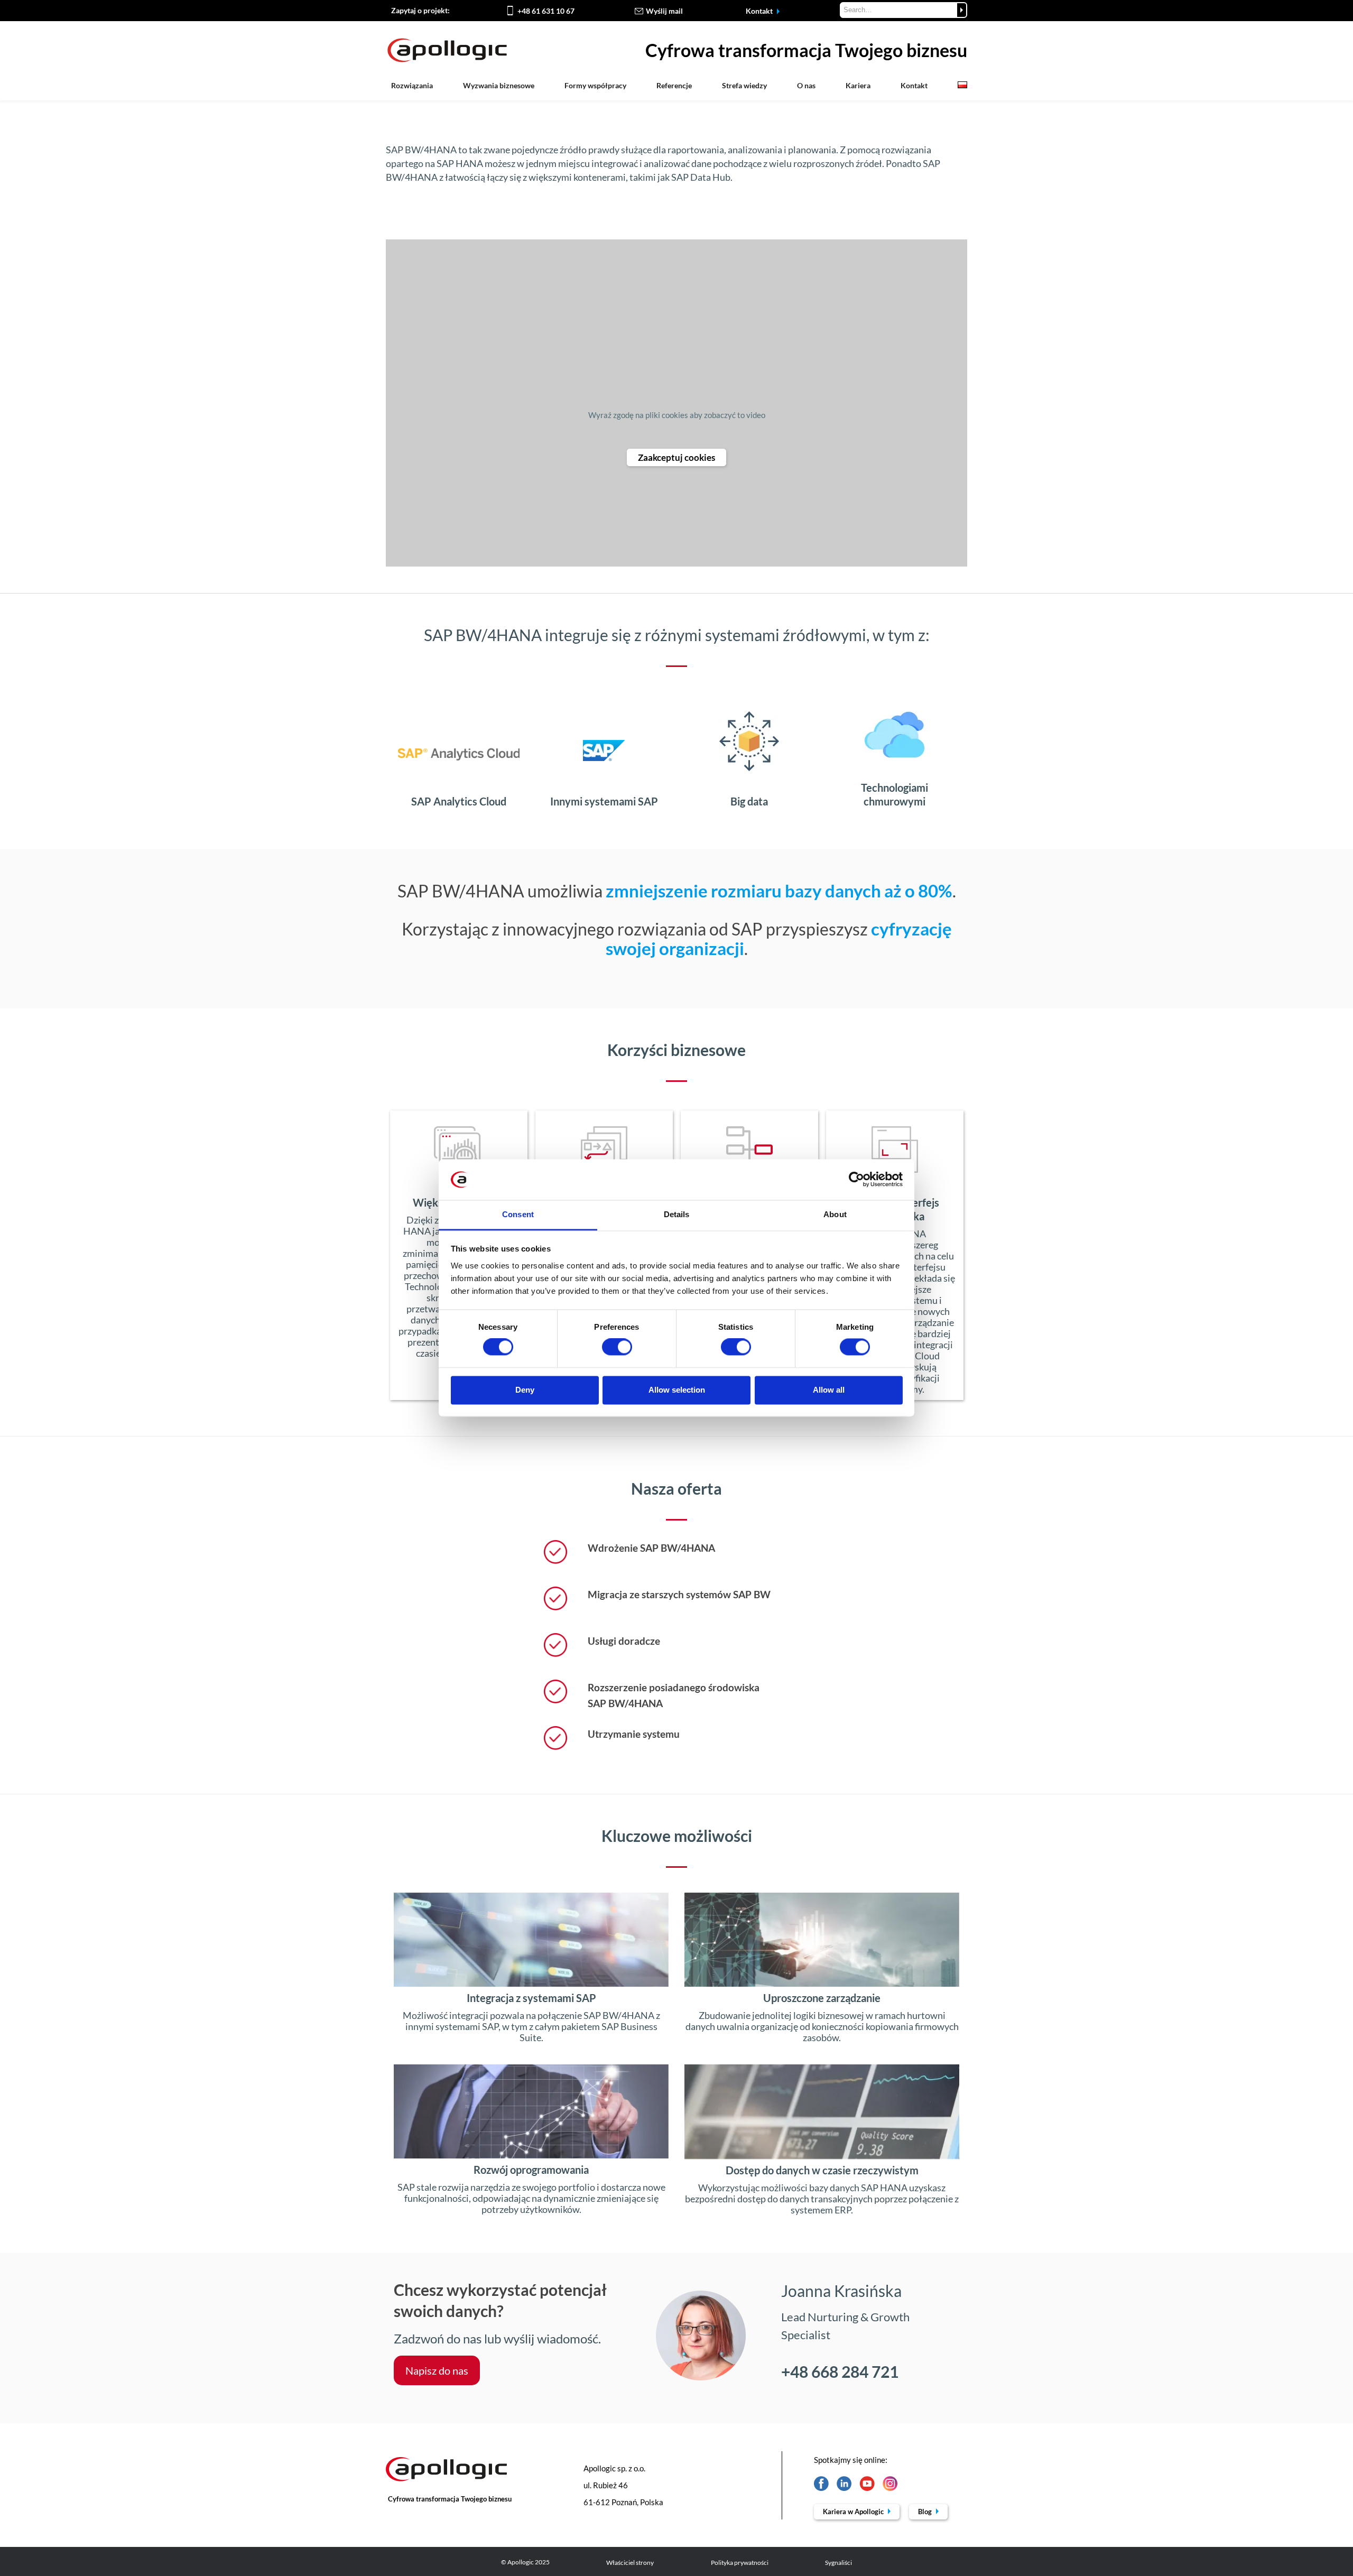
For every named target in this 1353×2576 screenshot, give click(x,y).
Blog (926, 2512)
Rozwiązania (412, 85)
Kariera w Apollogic (854, 2512)
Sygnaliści (838, 2563)
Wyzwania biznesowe (499, 85)
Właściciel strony (630, 2563)
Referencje (674, 85)
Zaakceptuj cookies (676, 457)
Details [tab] (677, 1214)
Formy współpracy (595, 85)
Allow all (829, 1390)
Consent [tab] (518, 1214)
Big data (749, 801)
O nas (806, 85)
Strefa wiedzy (744, 85)
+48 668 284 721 (840, 2371)
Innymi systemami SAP (604, 801)
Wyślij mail (664, 11)
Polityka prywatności (740, 2563)
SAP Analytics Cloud (459, 801)
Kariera (858, 85)
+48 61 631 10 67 (546, 11)
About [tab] (835, 1214)
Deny (525, 1390)
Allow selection (677, 1390)
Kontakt (760, 11)
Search (962, 10)
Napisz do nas (437, 2370)
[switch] (617, 1347)
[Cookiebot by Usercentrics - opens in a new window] (856, 1180)
